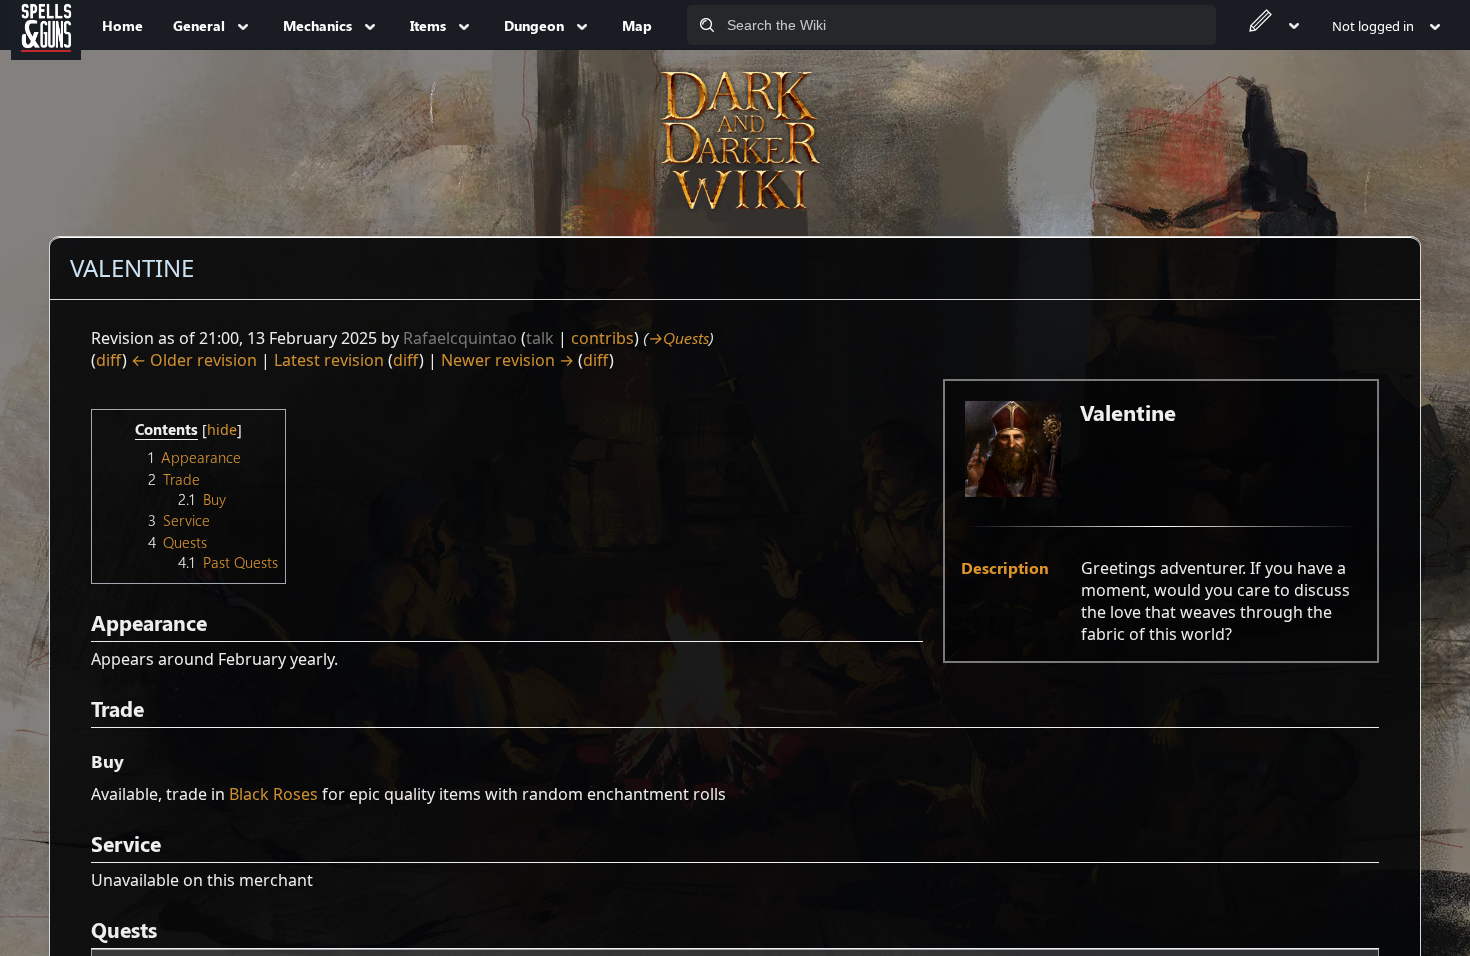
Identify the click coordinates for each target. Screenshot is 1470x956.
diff (109, 360)
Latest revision (329, 360)
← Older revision (194, 360)
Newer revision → (507, 360)
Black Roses (273, 794)
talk (540, 338)
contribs (602, 338)
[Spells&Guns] (46, 25)
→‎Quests (678, 337)
